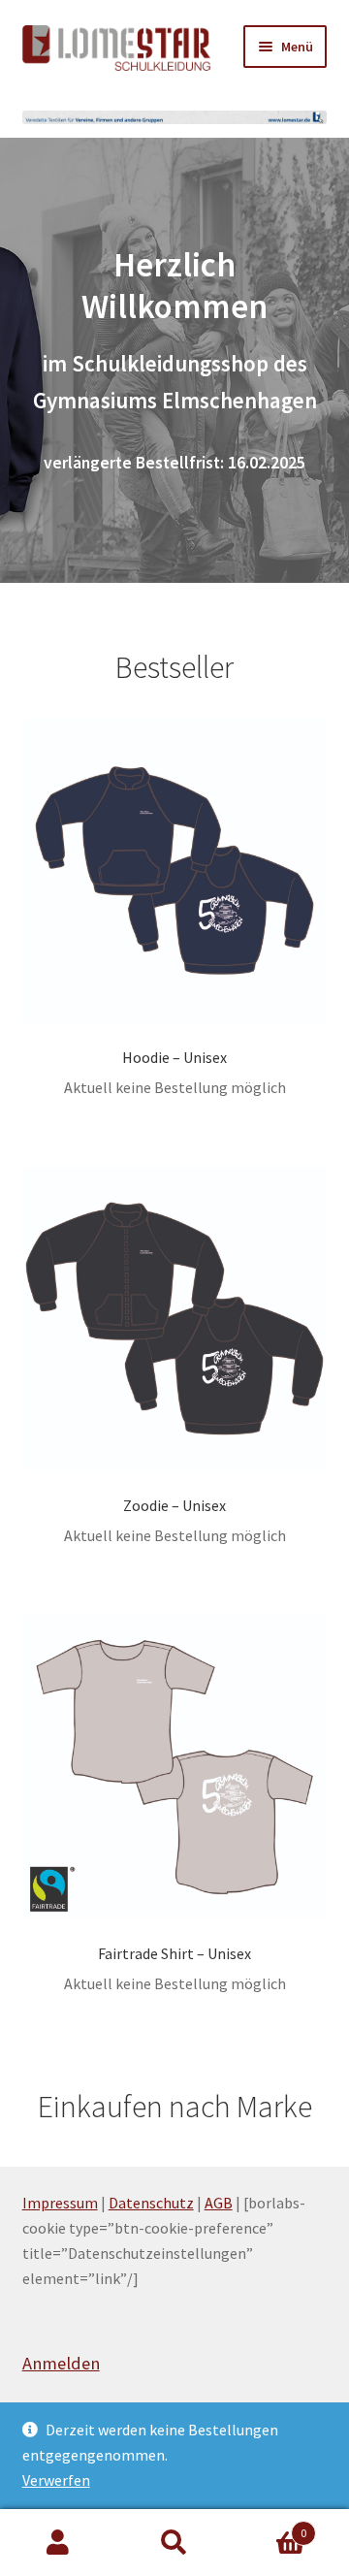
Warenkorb (270, 2526)
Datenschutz (151, 2203)
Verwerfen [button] (56, 2480)
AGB (219, 2203)
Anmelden (61, 2363)
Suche (174, 2543)
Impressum (60, 2203)
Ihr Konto (58, 2543)
